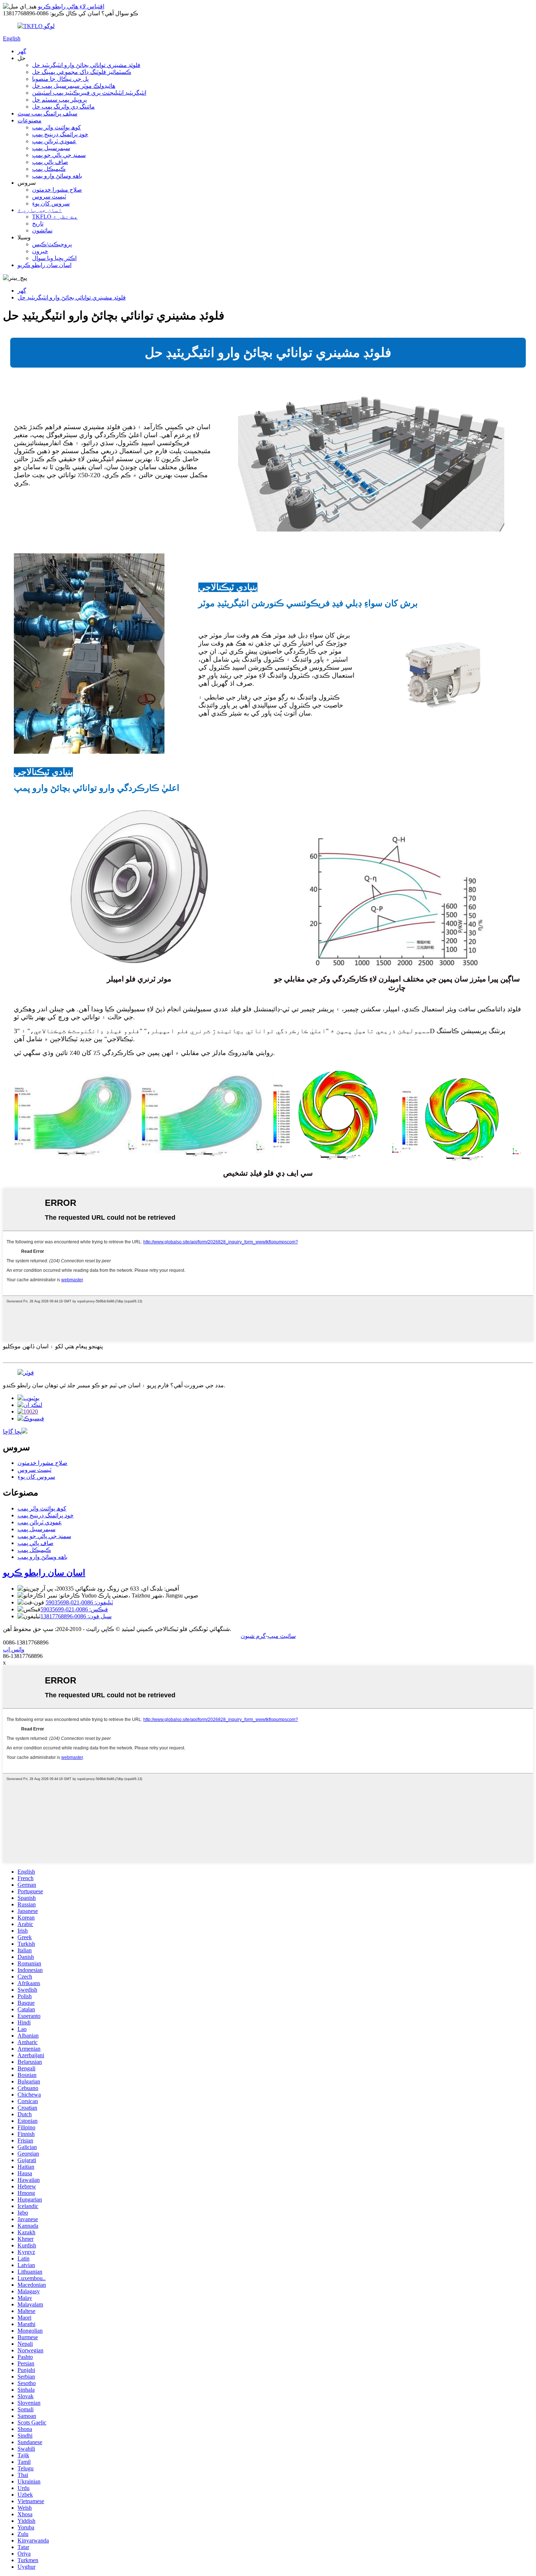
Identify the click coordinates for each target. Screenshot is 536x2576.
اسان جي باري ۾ (40, 210)
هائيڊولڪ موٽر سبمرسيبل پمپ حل (74, 86)
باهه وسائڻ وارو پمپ (57, 176)
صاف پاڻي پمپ (50, 162)
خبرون (40, 251)
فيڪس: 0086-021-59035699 (74, 1609)
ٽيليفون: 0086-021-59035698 (79, 1602)
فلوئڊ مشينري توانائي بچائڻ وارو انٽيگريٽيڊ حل (86, 65)
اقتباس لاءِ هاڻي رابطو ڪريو (71, 6)
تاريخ (38, 224)
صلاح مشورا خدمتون (57, 190)
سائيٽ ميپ (282, 1636)
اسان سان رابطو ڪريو (44, 265)
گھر (22, 51)
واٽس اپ (14, 1649)
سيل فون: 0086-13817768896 (76, 1616)
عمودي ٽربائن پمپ (54, 141)
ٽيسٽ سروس (49, 197)
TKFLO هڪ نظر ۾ (55, 217)
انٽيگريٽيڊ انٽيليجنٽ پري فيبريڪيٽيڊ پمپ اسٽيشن (89, 93)
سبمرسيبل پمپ (51, 148)
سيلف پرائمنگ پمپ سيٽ (47, 113)
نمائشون (42, 230)
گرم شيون (253, 1636)
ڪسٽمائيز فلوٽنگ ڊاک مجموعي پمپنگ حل (82, 72)
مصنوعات (30, 120)
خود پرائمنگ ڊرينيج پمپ (60, 134)
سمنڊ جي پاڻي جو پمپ (59, 155)
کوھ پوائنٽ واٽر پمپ (57, 127)
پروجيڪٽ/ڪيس (52, 244)
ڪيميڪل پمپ (49, 169)
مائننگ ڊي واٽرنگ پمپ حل (63, 107)
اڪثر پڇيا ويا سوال (54, 258)
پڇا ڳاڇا (12, 1432)
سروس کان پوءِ (51, 203)
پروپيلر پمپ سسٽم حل (59, 100)
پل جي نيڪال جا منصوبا (60, 79)
